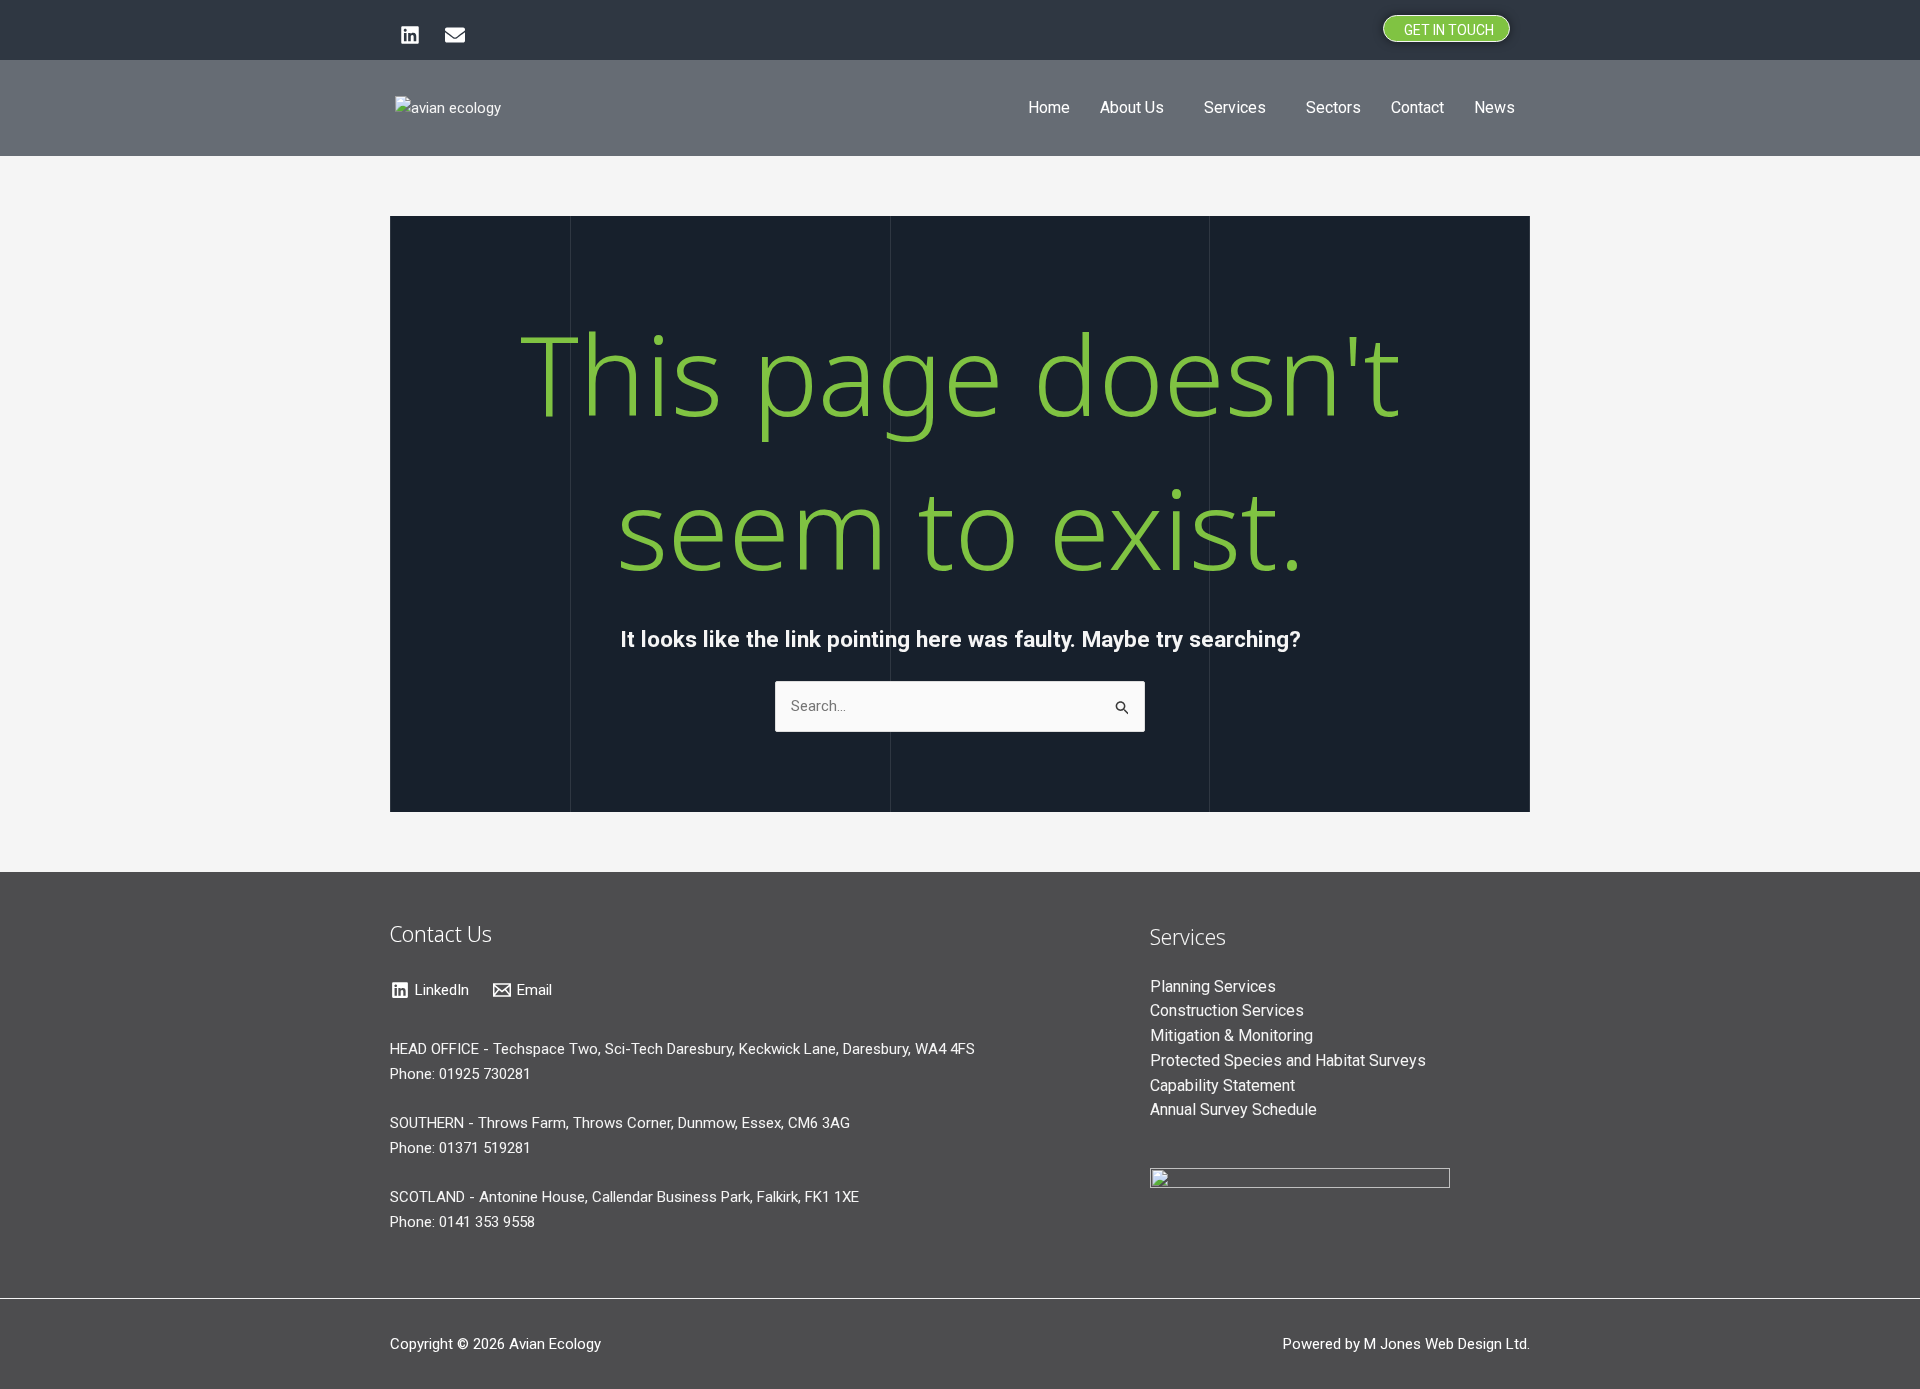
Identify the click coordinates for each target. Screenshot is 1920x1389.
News (1494, 107)
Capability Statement (1222, 1085)
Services (1235, 107)
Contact (1417, 107)
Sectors (1333, 107)
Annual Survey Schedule (1233, 1109)
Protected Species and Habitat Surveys (1288, 1060)
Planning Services (1213, 986)
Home (1049, 107)
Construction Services (1227, 1010)
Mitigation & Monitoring (1231, 1035)
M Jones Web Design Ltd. (1447, 1344)
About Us (1132, 107)
